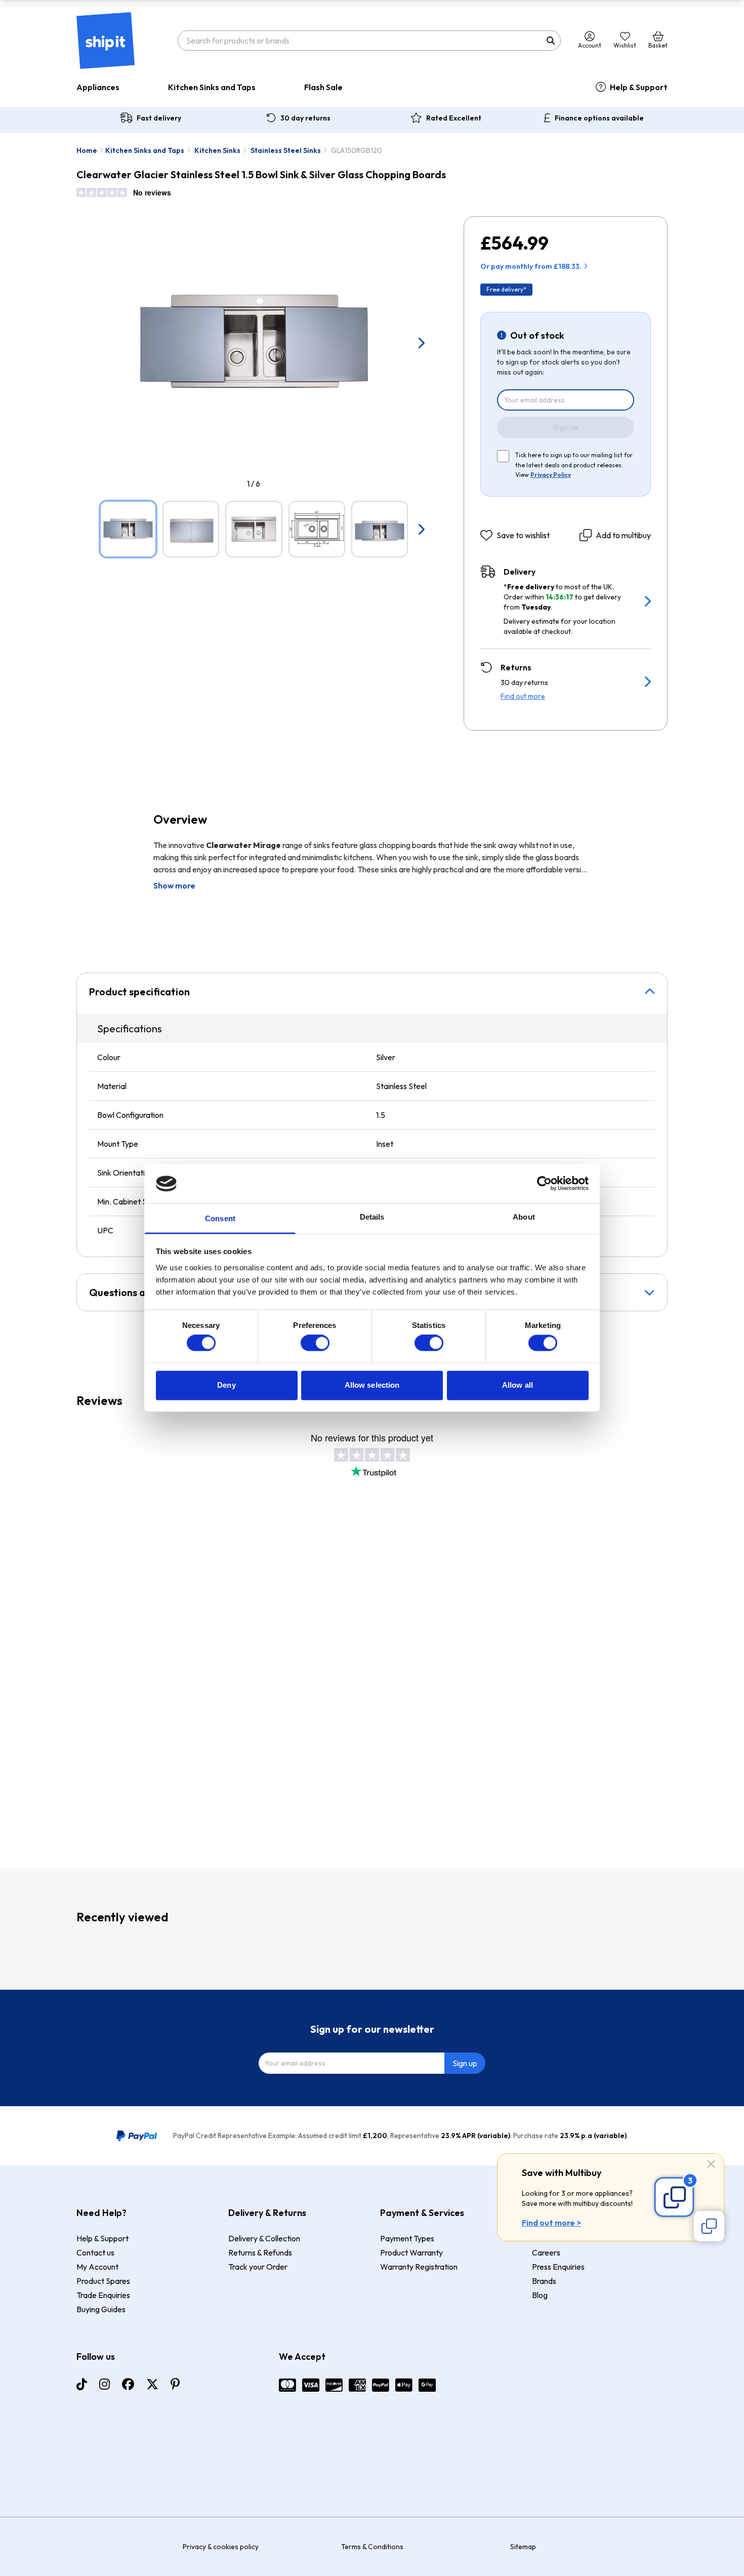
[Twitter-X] (152, 2384)
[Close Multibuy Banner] (711, 2165)
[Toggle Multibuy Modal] (709, 2226)
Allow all (518, 1385)
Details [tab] (372, 1217)
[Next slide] (421, 343)
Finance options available (599, 118)
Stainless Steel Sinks (286, 150)
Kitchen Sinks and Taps (212, 87)
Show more (174, 885)
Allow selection (372, 1385)
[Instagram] (105, 2384)
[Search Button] (551, 41)
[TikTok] (82, 2384)
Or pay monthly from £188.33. (531, 266)
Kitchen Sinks (217, 150)
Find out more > (551, 2223)
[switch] (315, 1343)
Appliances (98, 87)
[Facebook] (128, 2384)
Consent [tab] (220, 1218)
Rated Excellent (454, 118)
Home (87, 150)
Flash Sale (323, 87)
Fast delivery (159, 118)
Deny (226, 1385)
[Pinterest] (175, 2384)
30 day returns (305, 118)
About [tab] (524, 1217)
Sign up (566, 427)
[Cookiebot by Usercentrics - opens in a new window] (544, 1184)
